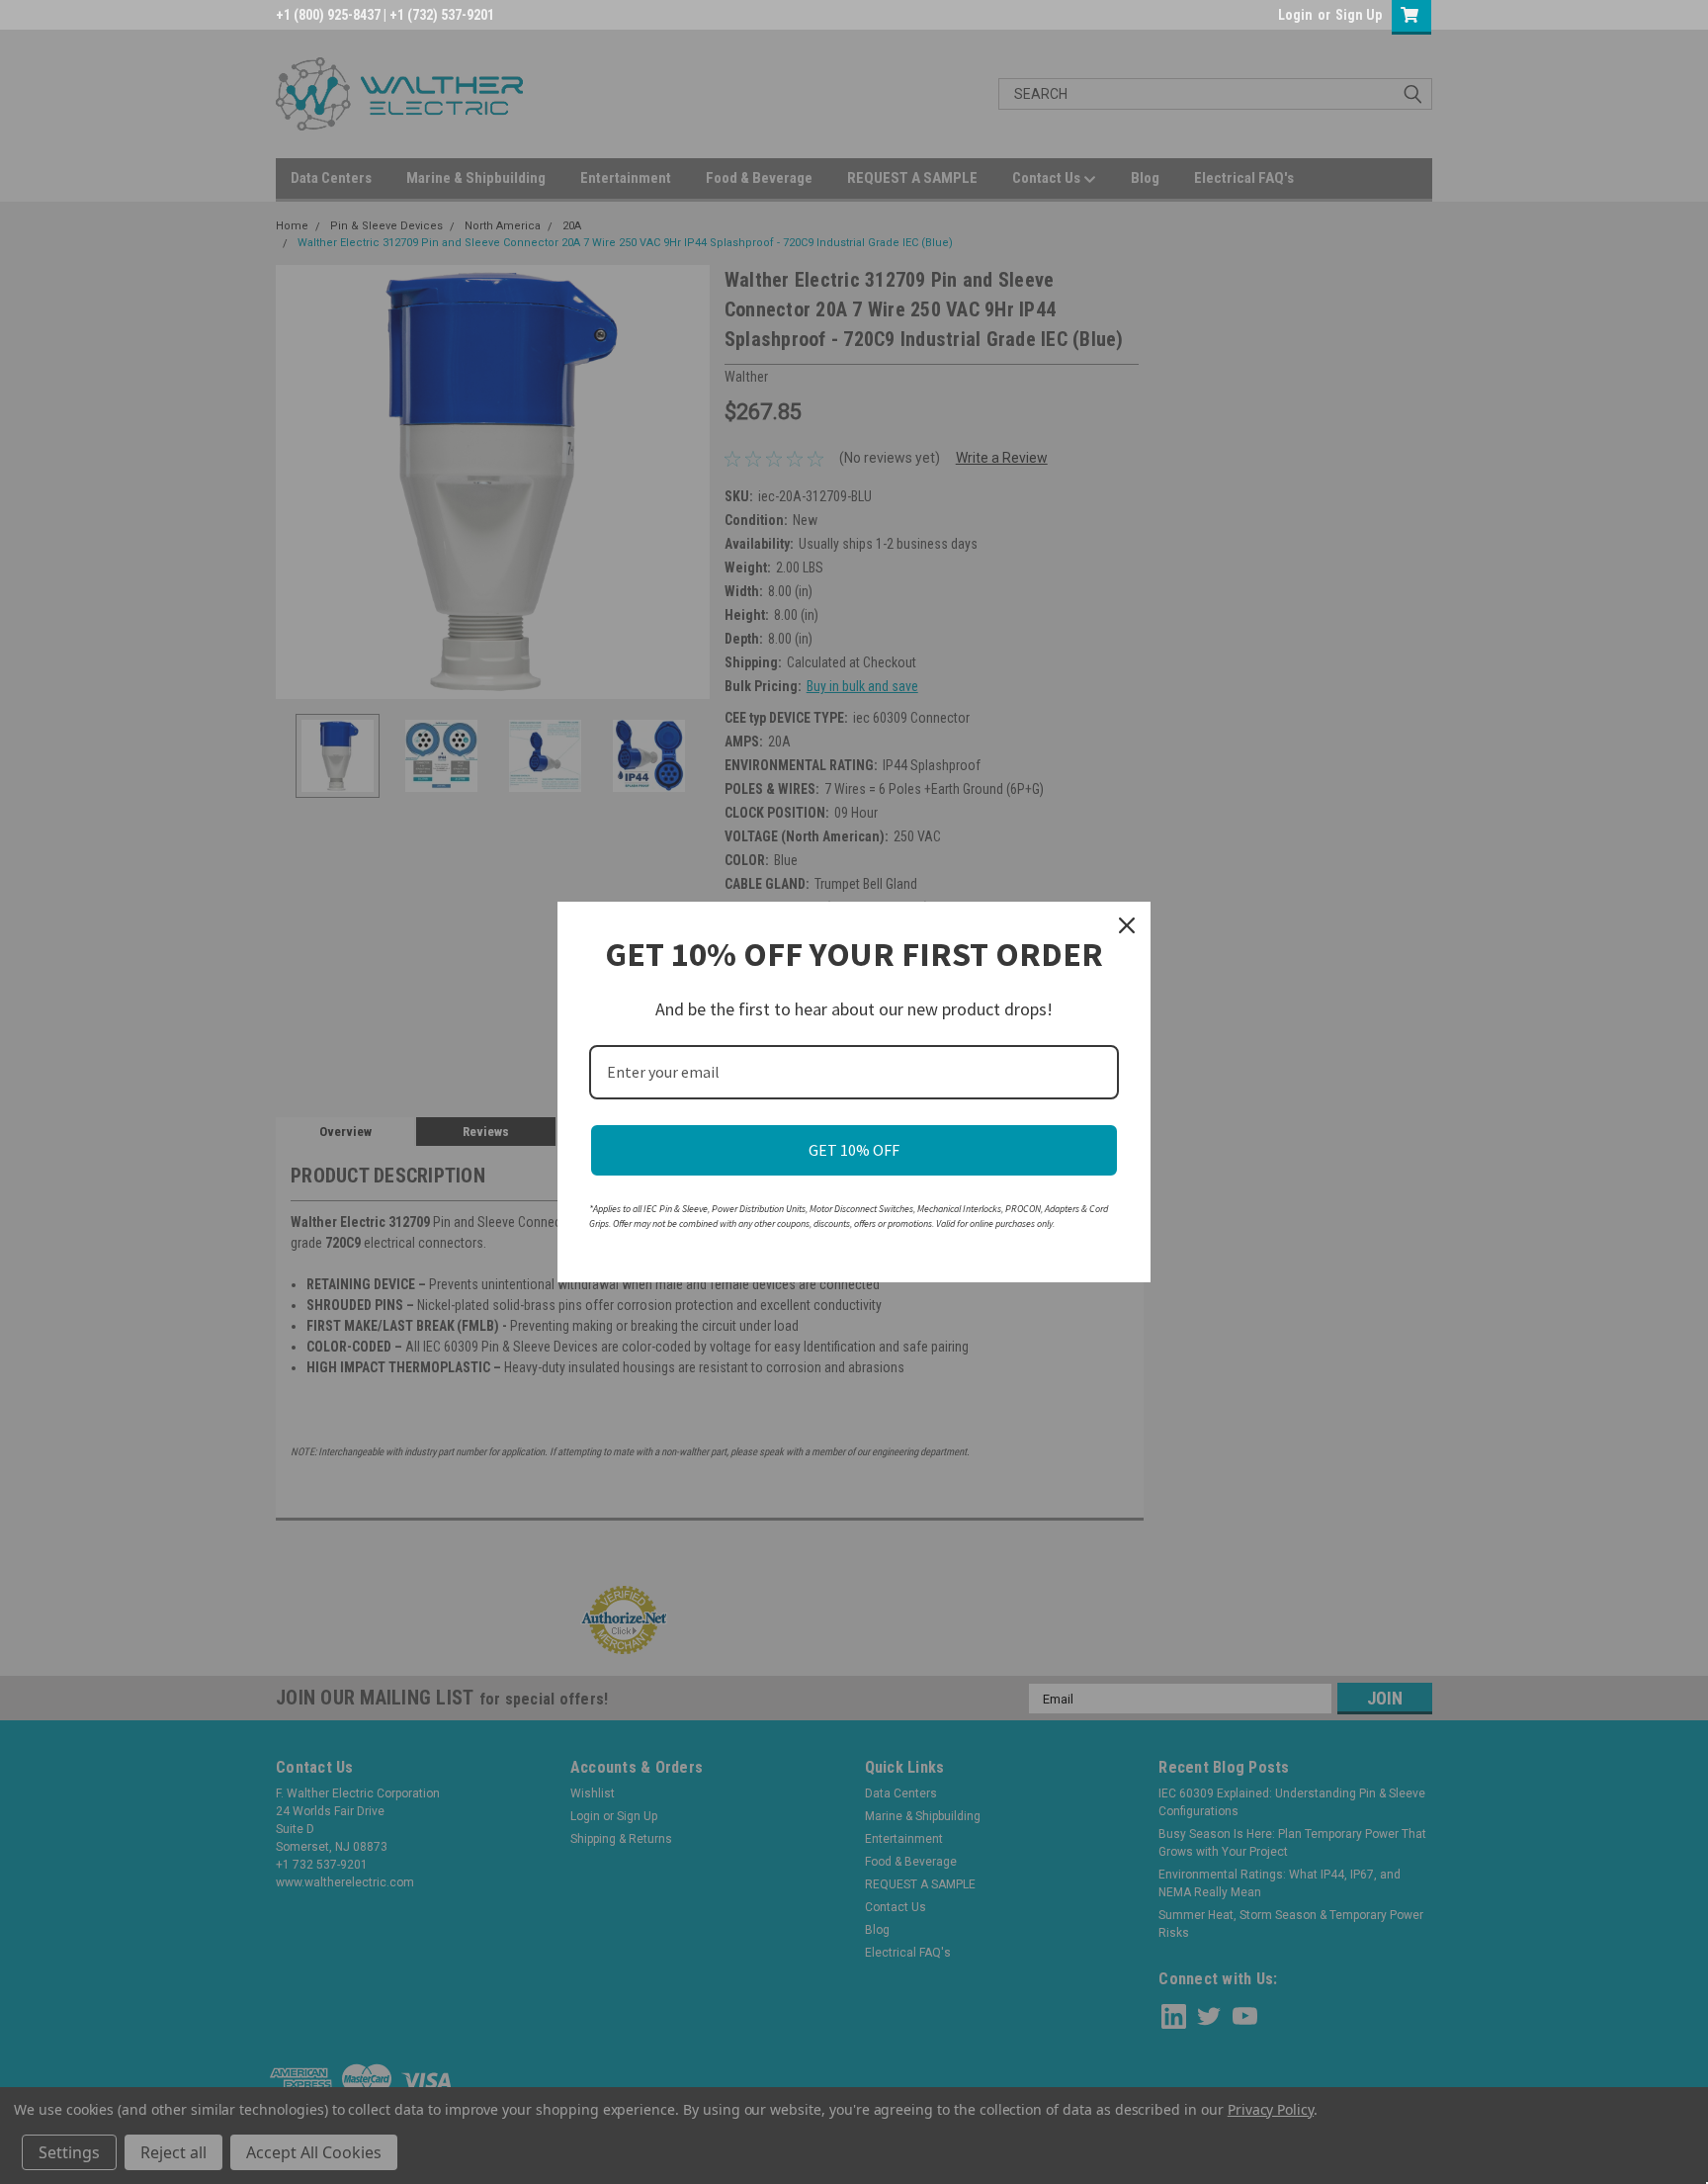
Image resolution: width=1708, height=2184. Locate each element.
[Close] (1127, 925)
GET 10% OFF (854, 1150)
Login (1295, 15)
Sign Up (1359, 15)
